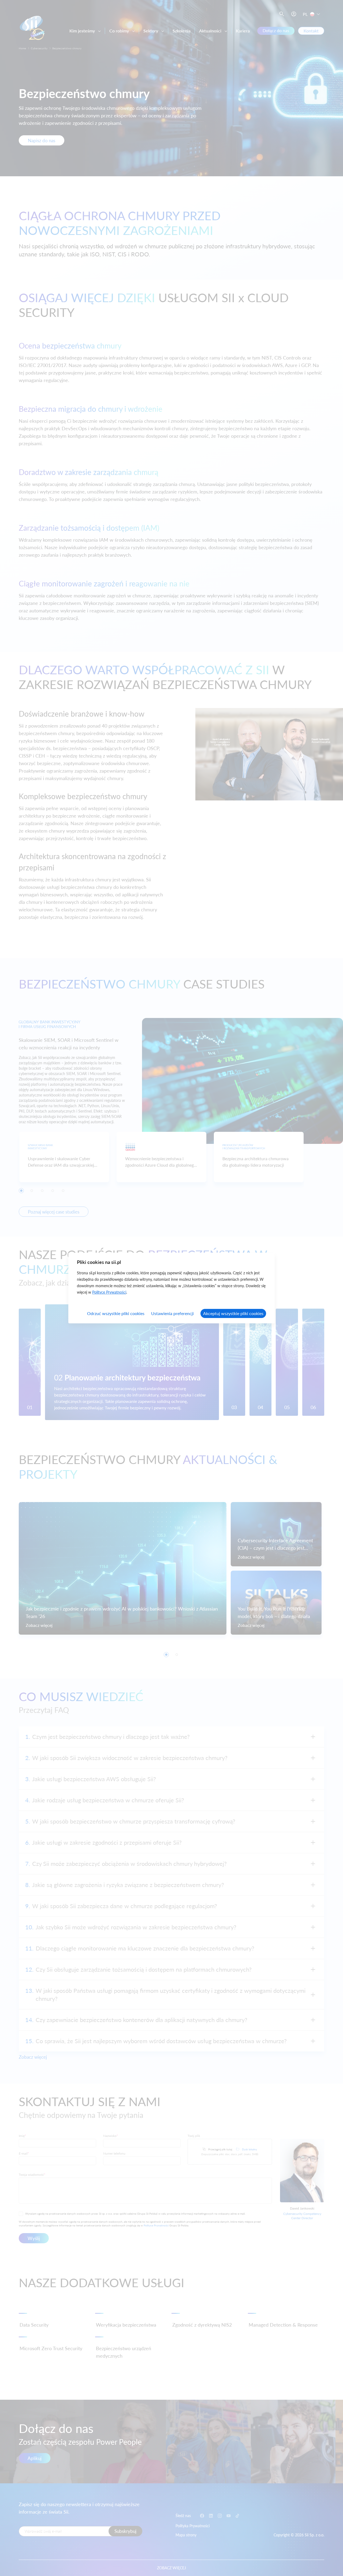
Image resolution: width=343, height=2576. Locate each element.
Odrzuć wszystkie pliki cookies (116, 1313)
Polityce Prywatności (109, 1292)
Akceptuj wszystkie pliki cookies (233, 1313)
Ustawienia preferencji (172, 1313)
